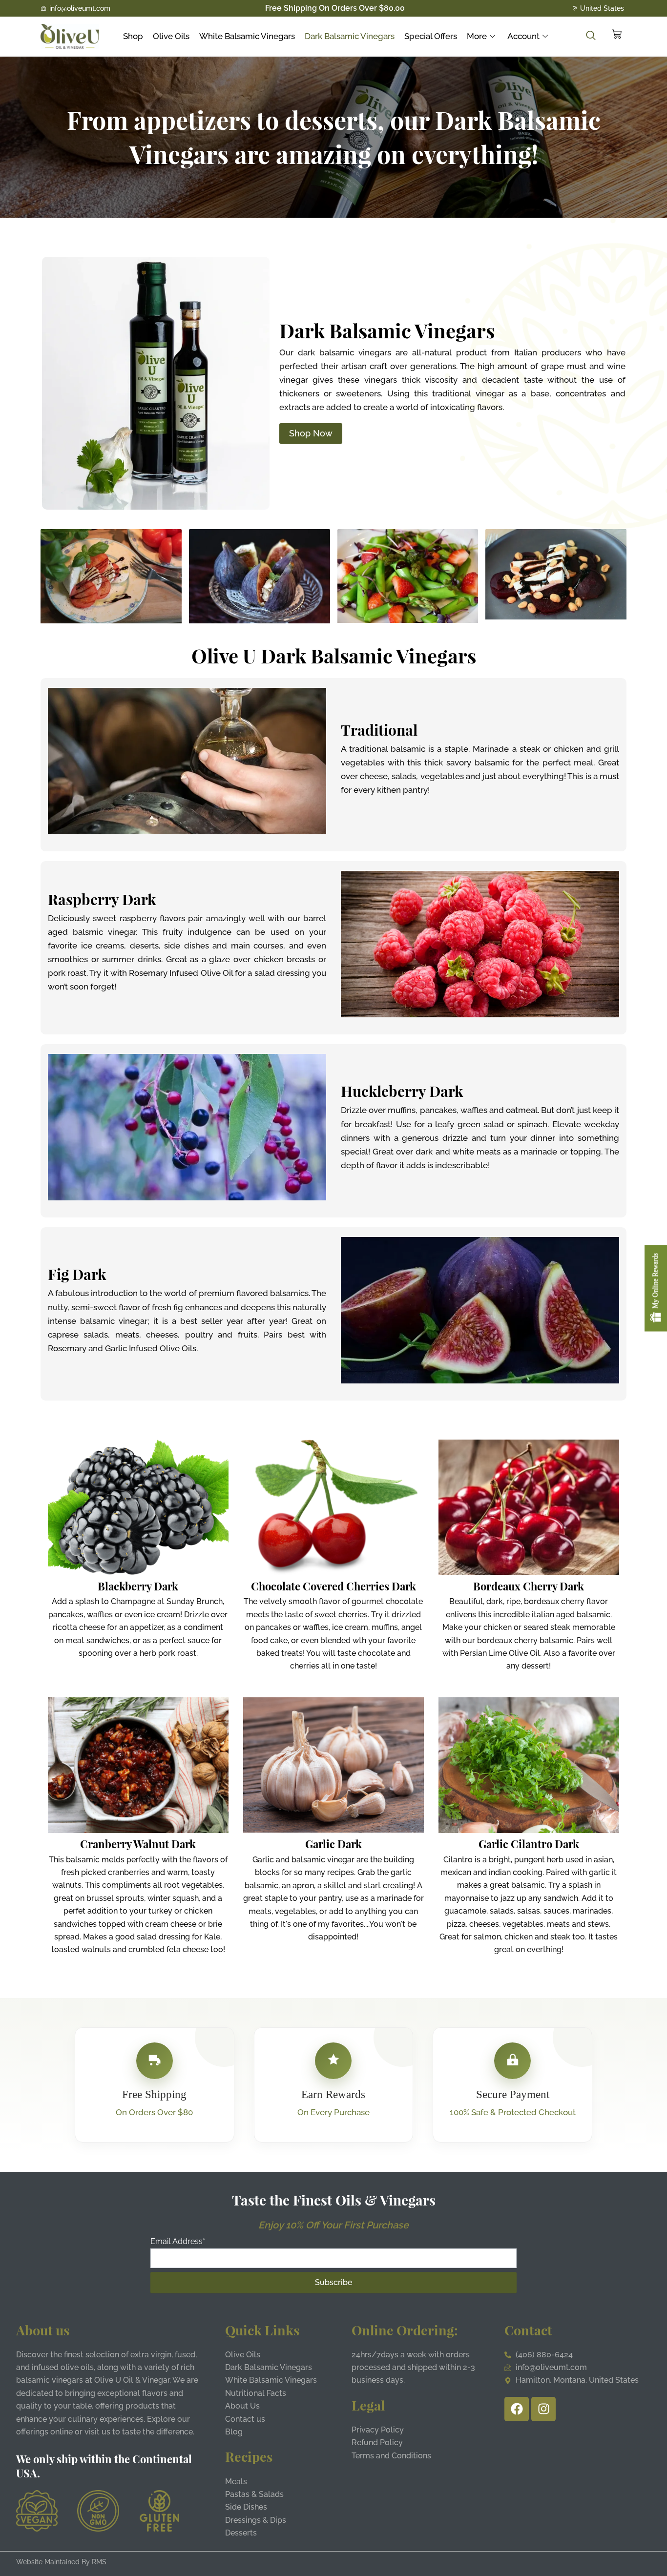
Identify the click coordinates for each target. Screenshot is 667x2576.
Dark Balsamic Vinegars (350, 36)
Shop (133, 36)
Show (656, 1288)
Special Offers (431, 36)
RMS (99, 2562)
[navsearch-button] (586, 36)
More (477, 36)
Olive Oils (171, 36)
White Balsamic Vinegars (247, 36)
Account (523, 36)
